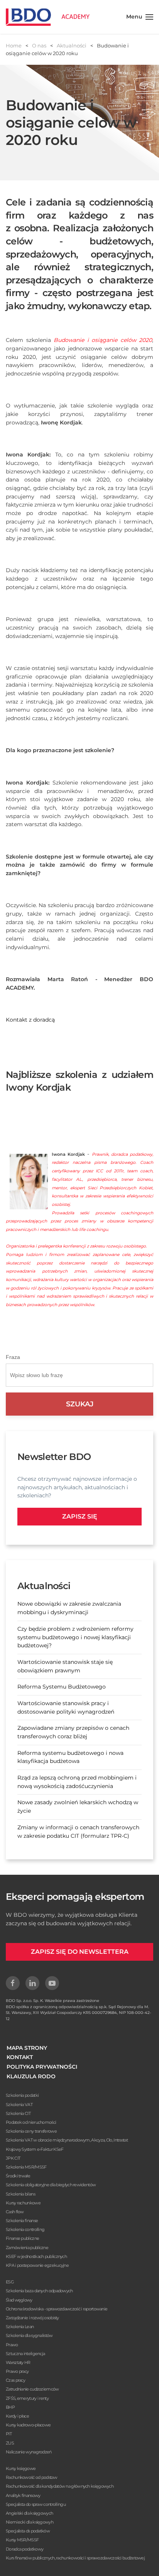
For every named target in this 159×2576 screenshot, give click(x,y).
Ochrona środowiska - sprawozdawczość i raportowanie (57, 2309)
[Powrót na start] (48, 17)
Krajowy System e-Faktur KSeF (35, 2149)
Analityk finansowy (23, 2495)
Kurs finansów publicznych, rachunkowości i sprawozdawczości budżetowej (75, 2558)
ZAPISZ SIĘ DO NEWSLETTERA (80, 1952)
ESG (10, 2282)
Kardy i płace (17, 2416)
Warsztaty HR (18, 2362)
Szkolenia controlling (25, 2229)
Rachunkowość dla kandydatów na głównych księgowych (60, 2486)
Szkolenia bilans (20, 2194)
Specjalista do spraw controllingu (36, 2504)
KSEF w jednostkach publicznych (36, 2256)
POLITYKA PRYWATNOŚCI (42, 2067)
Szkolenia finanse (22, 2221)
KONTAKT (20, 2057)
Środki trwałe (18, 2176)
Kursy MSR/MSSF (22, 2540)
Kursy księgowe (21, 2468)
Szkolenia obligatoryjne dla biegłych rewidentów (51, 2185)
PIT (9, 2434)
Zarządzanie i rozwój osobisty (32, 2318)
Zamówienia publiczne (27, 2248)
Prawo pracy (17, 2371)
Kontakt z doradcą (30, 1020)
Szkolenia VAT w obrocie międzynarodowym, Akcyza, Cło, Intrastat (67, 2140)
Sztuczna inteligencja (25, 2354)
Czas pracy (15, 2380)
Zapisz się (80, 1516)
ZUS (10, 2443)
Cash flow (15, 2212)
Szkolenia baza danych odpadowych (39, 2291)
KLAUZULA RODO (31, 2076)
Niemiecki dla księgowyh (30, 2522)
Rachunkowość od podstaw (31, 2477)
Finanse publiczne (22, 2238)
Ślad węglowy (19, 2300)
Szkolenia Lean (20, 2327)
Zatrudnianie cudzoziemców (32, 2389)
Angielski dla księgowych (29, 2513)
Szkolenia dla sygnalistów (29, 2335)
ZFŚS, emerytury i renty (27, 2398)
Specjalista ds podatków (28, 2531)
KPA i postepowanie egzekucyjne (37, 2265)
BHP (10, 2407)
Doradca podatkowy (25, 2549)
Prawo (12, 2345)
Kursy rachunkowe (23, 2203)
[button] (140, 17)
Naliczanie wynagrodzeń (29, 2452)
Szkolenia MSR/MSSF (26, 2167)
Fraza (13, 1357)
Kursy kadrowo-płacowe (28, 2425)
